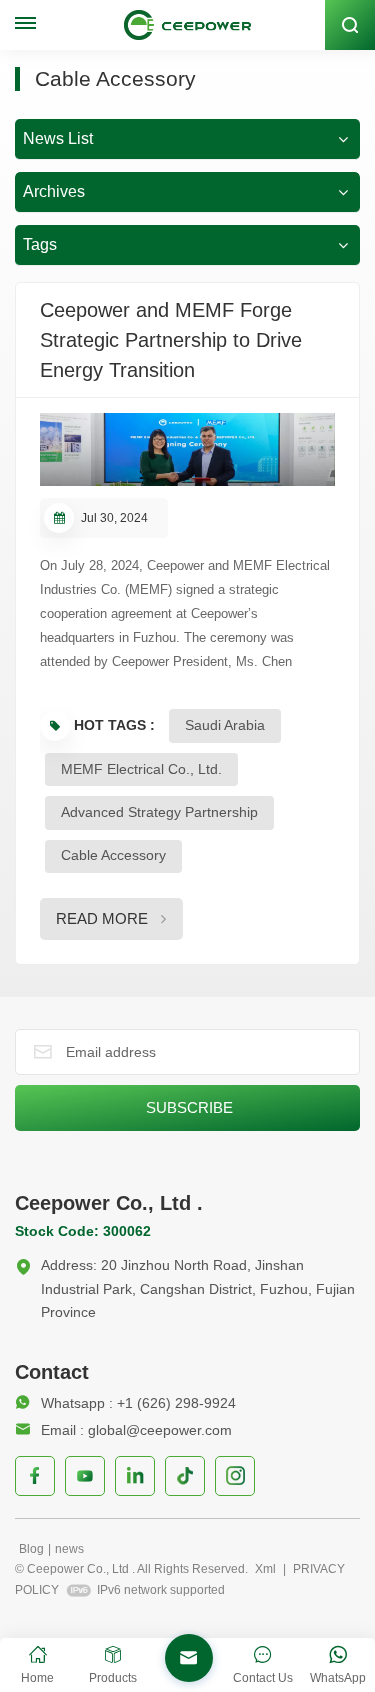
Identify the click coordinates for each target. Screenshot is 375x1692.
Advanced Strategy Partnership (159, 812)
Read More (102, 918)
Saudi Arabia (225, 725)
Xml (265, 1569)
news (69, 1549)
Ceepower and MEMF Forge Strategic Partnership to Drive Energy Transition (171, 340)
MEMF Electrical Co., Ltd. (141, 769)
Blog (31, 1549)
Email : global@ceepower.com (136, 1430)
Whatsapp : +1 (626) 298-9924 (138, 1403)
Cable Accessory (113, 855)
